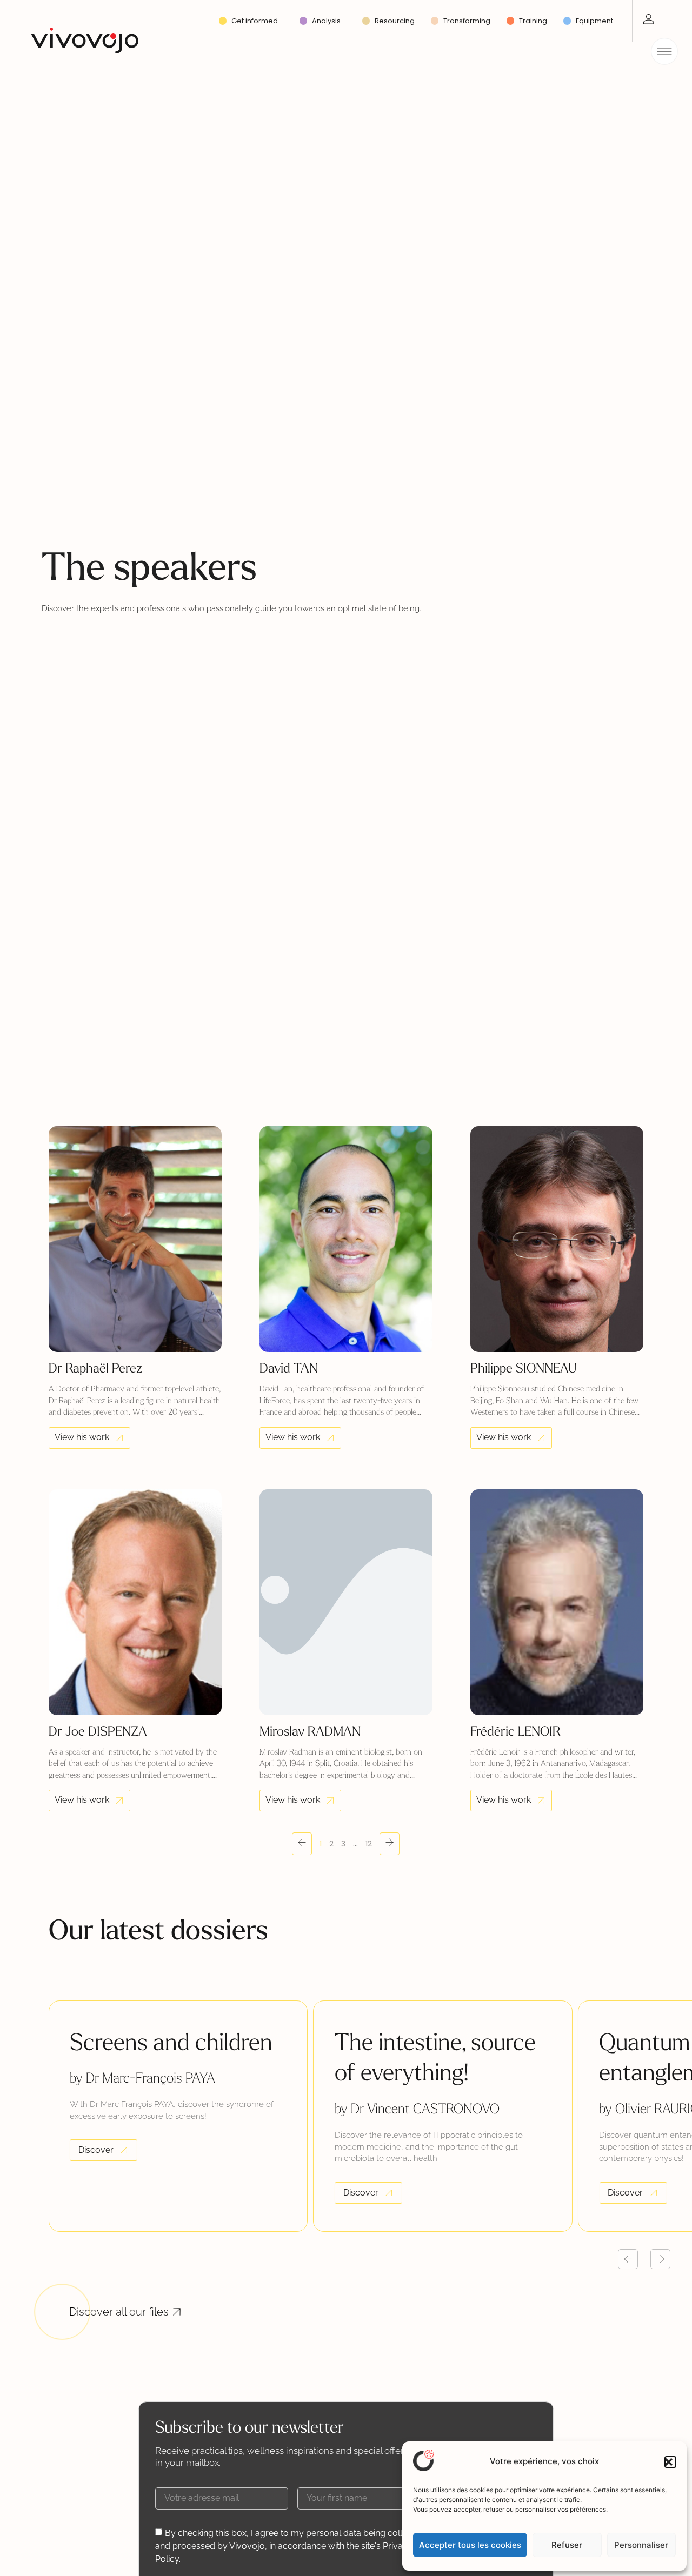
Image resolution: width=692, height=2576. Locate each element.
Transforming (467, 21)
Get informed (255, 21)
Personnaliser (641, 2545)
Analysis (326, 21)
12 (369, 1844)
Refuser (567, 2545)
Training (533, 21)
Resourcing (395, 21)
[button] (670, 2462)
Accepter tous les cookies (470, 2545)
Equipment (594, 21)
